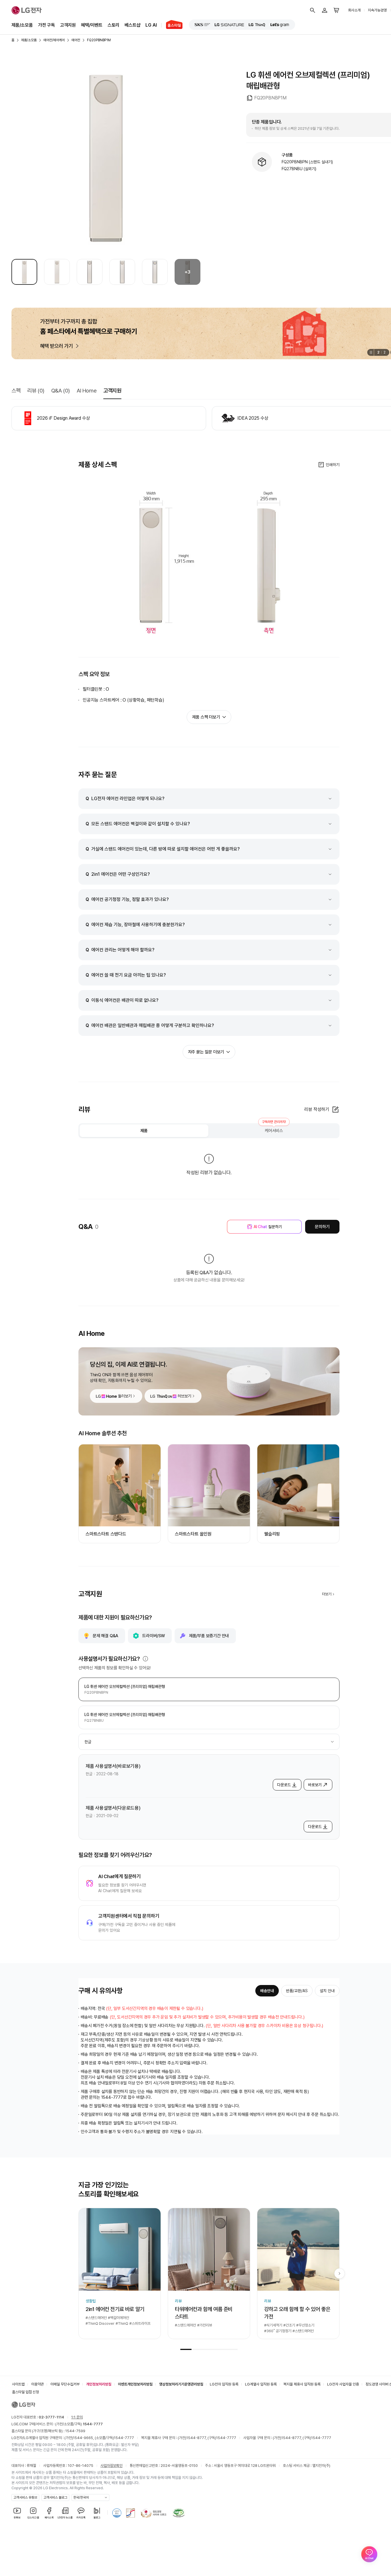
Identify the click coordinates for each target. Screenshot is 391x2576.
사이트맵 (18, 2384)
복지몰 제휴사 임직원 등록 (302, 2384)
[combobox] (209, 1742)
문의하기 (322, 1227)
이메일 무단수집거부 (65, 2384)
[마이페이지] (325, 10)
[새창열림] (202, 25)
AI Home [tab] (87, 391)
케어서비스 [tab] (274, 1129)
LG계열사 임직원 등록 (261, 2384)
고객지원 (68, 25)
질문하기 (268, 1227)
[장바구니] (337, 10)
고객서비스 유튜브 (25, 2498)
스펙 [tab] (16, 391)
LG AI (151, 25)
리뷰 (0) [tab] (36, 391)
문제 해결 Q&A (105, 1636)
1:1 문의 (77, 2417)
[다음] (339, 2273)
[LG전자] (27, 10)
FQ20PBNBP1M (99, 40)
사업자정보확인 (111, 2466)
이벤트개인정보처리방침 (135, 2384)
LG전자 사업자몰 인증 (343, 2384)
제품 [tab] (144, 1131)
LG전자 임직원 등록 (224, 2384)
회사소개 (354, 10)
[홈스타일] (172, 25)
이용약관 (37, 2384)
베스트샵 (132, 25)
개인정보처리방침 (99, 2384)
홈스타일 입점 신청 (25, 2392)
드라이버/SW (154, 1636)
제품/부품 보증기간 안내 (209, 1636)
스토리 (113, 25)
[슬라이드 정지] (371, 352)
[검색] (313, 10)
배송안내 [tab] (267, 1991)
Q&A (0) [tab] (61, 391)
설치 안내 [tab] (327, 1991)
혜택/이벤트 (92, 25)
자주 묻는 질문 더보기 (206, 1052)
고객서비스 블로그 (55, 2498)
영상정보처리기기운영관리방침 (181, 2384)
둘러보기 (125, 1396)
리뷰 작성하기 (317, 1109)
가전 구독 (47, 25)
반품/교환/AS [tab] (297, 1991)
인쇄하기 (333, 465)
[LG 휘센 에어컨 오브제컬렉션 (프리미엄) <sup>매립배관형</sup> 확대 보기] (106, 158)
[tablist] (209, 1131)
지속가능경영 (377, 10)
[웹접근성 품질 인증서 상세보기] (179, 2513)
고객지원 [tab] (112, 391)
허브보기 (184, 1396)
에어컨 (76, 40)
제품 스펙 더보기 (206, 717)
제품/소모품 (22, 25)
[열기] (145, 1659)
